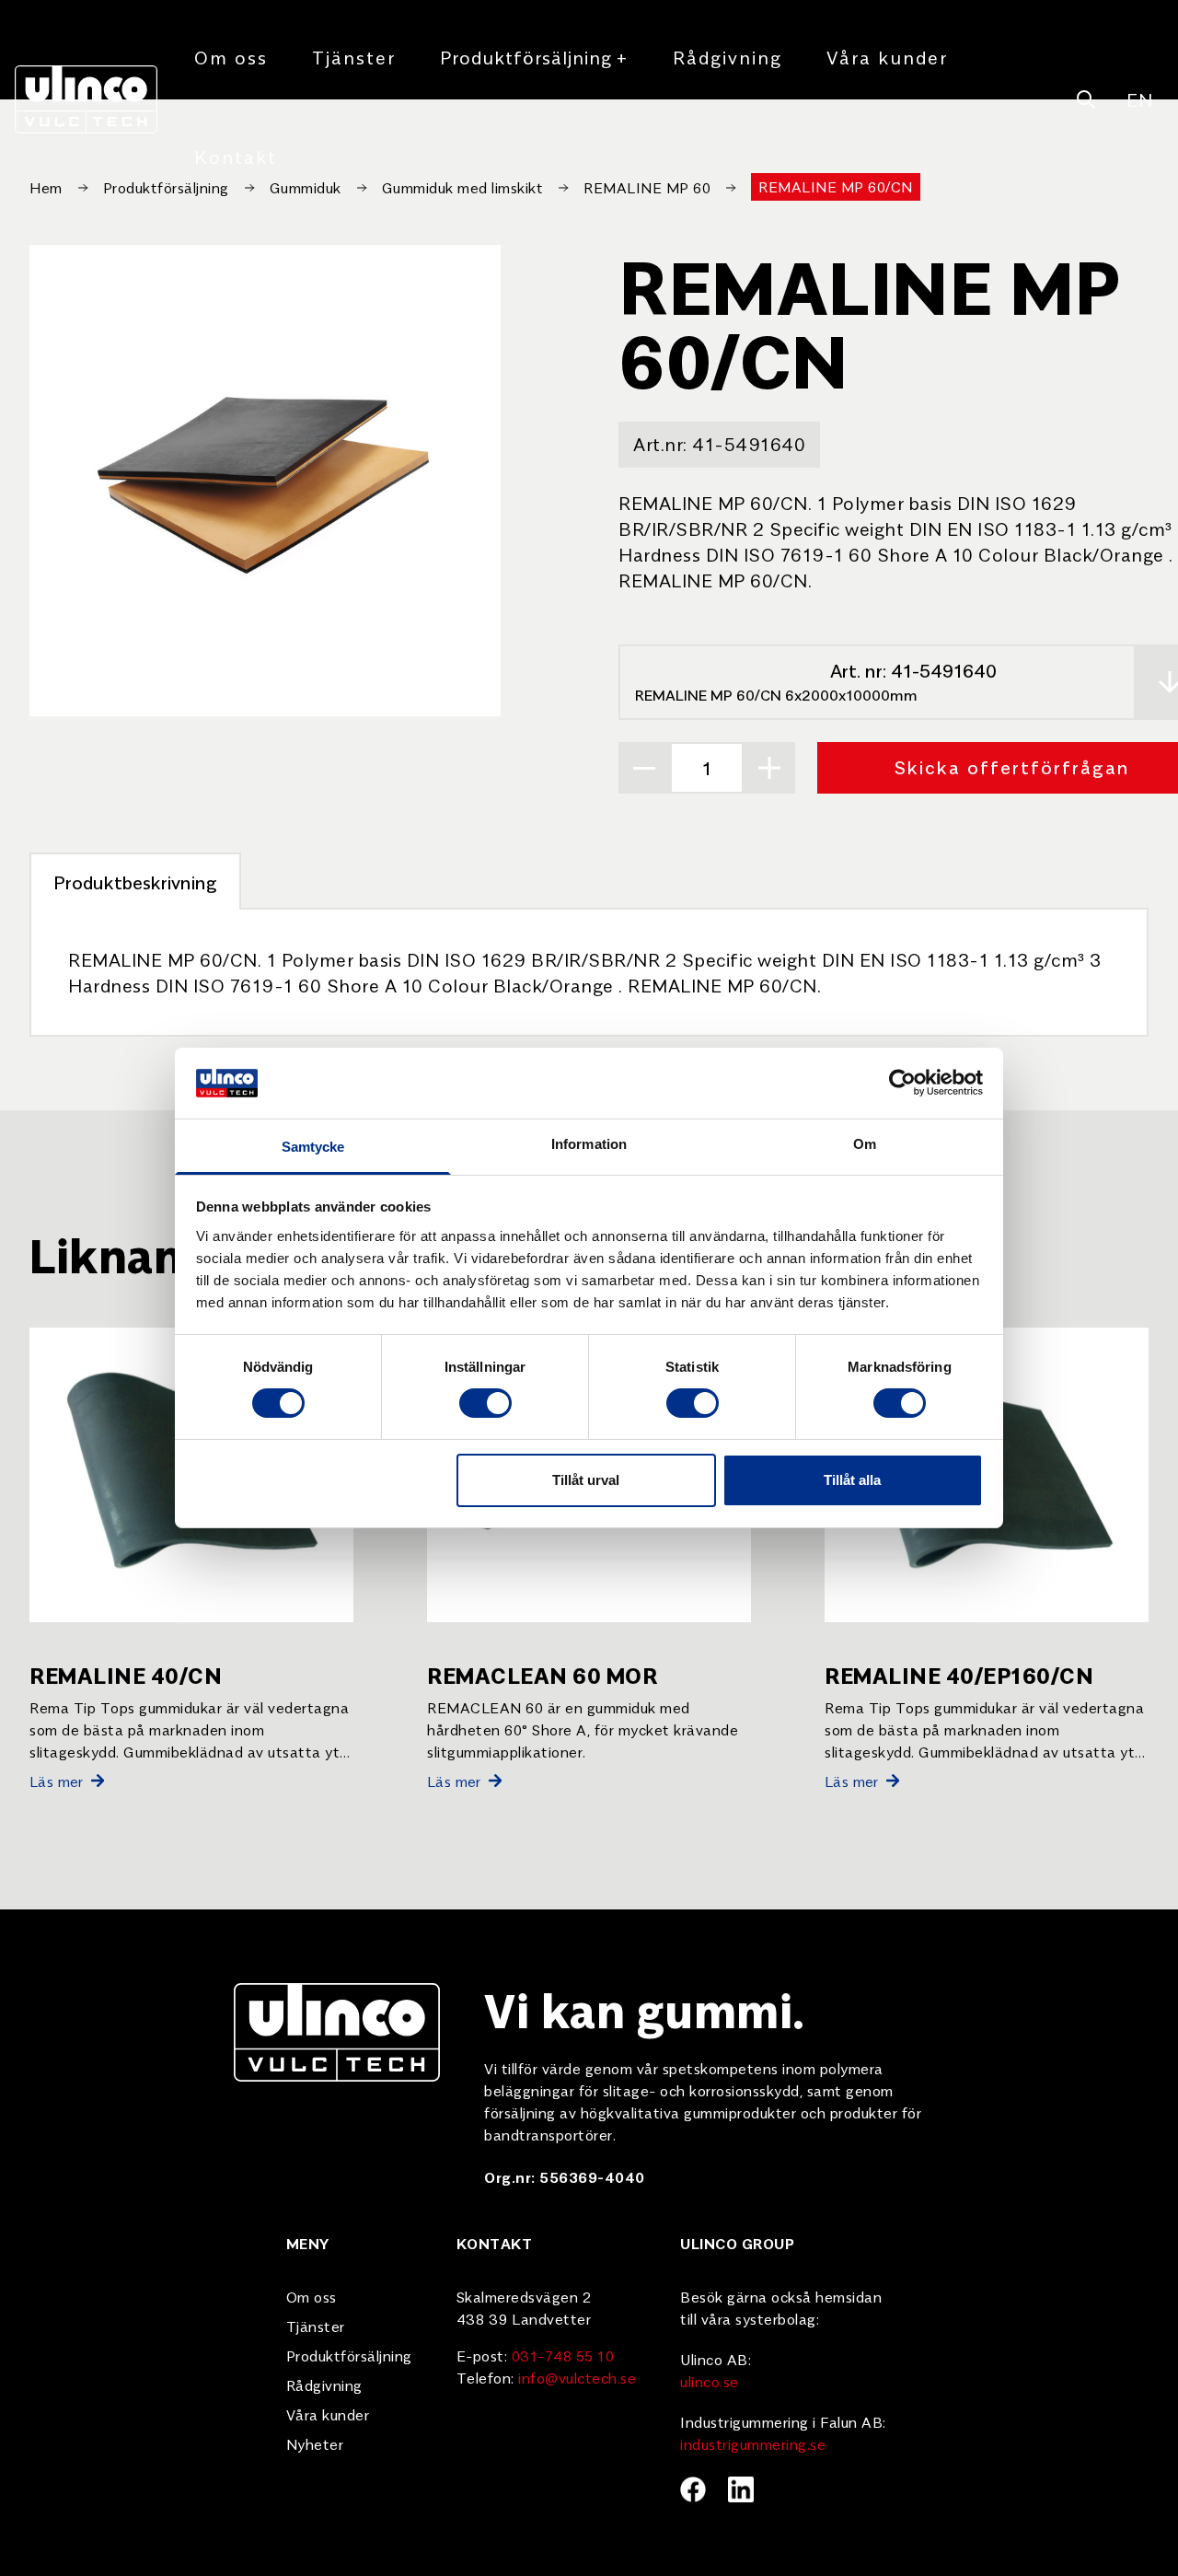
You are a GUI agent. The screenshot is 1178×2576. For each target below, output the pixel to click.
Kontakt (236, 156)
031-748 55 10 (563, 2355)
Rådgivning (728, 57)
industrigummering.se (753, 2443)
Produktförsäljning (534, 57)
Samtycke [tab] (313, 1147)
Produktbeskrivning (135, 882)
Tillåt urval (586, 1480)
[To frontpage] (86, 99)
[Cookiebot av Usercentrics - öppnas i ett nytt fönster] (902, 1083)
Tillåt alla (852, 1480)
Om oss (231, 57)
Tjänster (354, 57)
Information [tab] (589, 1144)
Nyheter (315, 2443)
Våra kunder (887, 57)
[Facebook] (693, 2489)
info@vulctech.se (577, 2377)
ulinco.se (710, 2381)
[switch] (485, 1403)
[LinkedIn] (741, 2489)
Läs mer (57, 1781)
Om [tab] (865, 1144)
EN (1139, 99)
